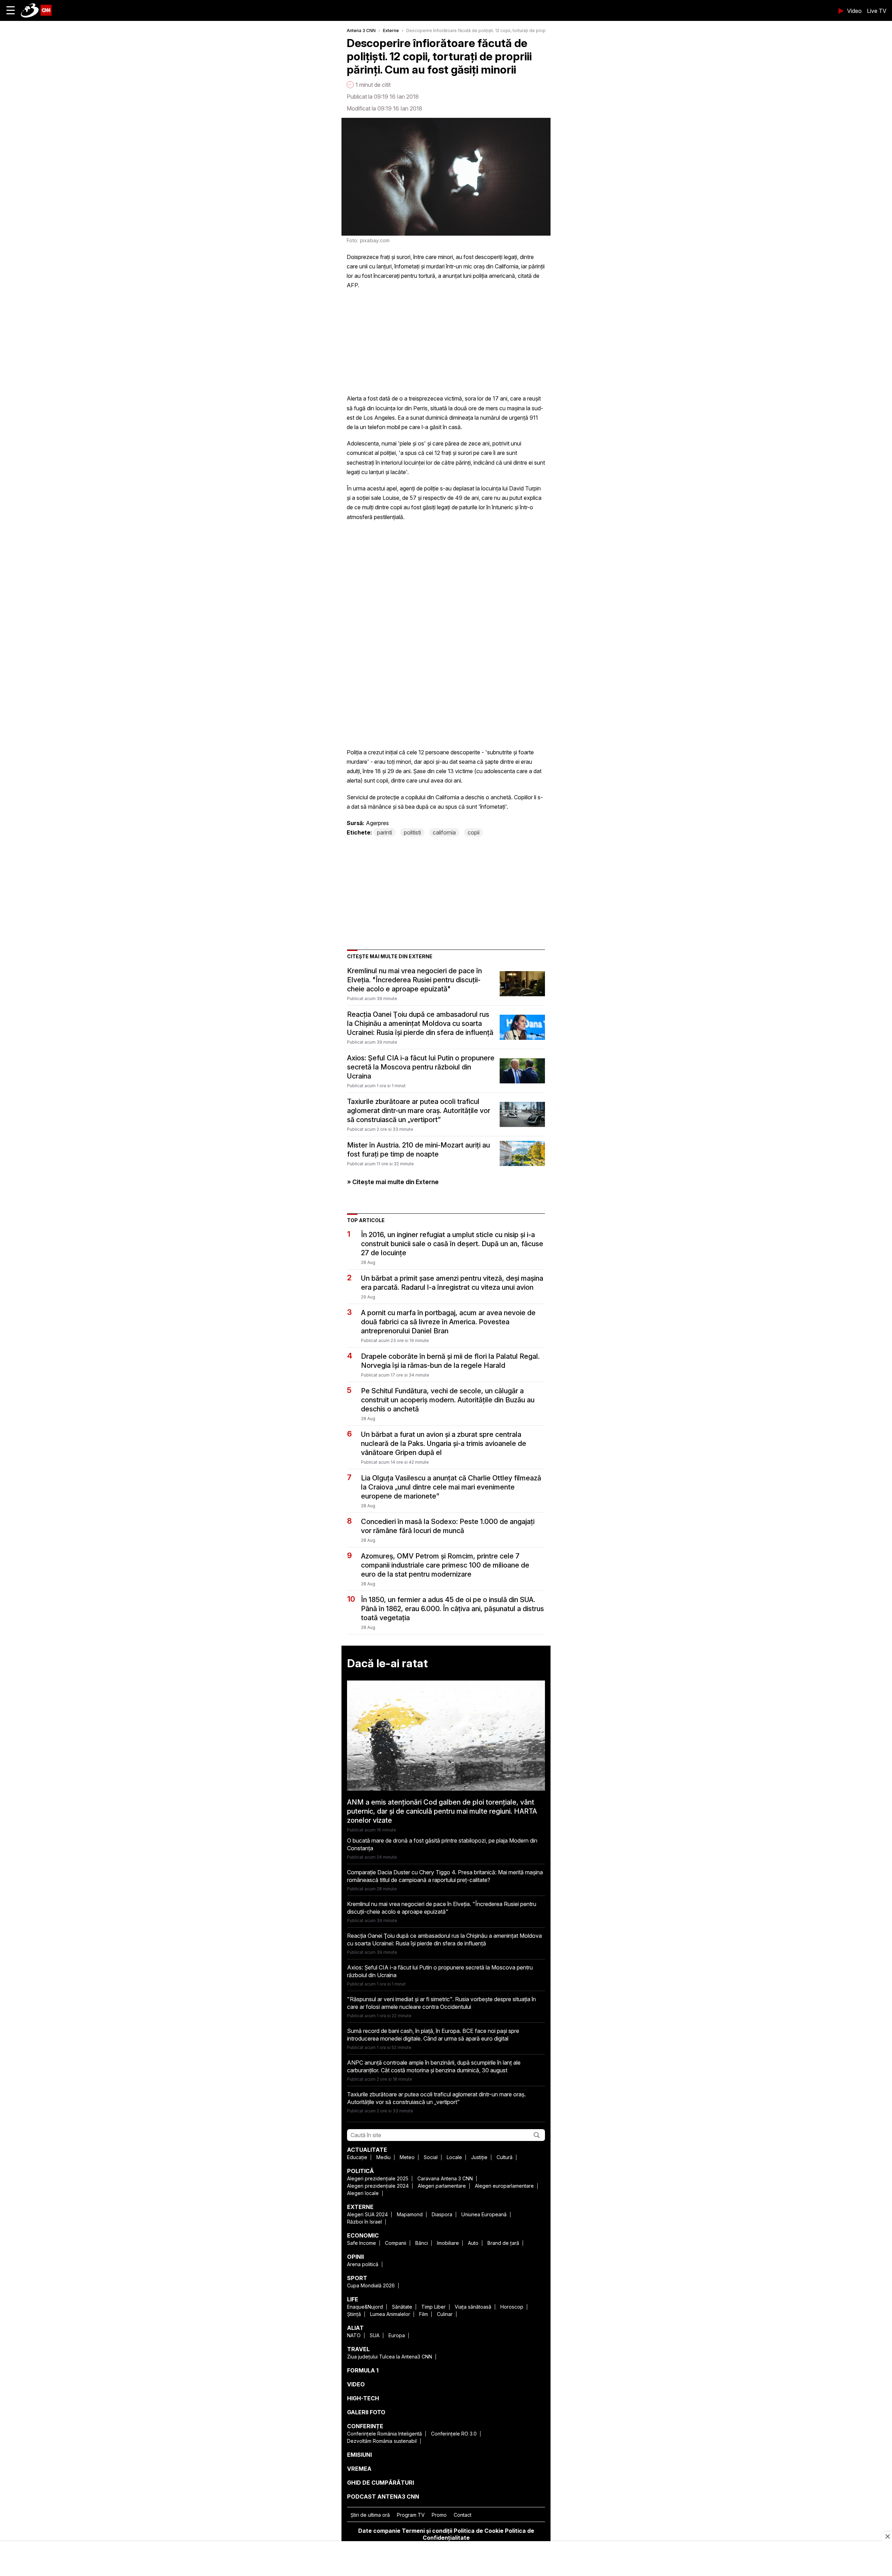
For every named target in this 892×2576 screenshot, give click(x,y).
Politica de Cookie (479, 2531)
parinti (385, 832)
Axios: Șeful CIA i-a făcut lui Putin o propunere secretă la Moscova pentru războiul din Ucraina (421, 1067)
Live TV (877, 11)
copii (474, 832)
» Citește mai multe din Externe (393, 1182)
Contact (463, 2515)
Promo (439, 2515)
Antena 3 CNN (361, 31)
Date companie (379, 2531)
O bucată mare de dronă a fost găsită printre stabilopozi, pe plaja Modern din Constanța (442, 1844)
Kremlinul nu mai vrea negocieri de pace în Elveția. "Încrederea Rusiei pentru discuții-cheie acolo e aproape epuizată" (414, 980)
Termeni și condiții (427, 2531)
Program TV (411, 2515)
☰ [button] (11, 10)
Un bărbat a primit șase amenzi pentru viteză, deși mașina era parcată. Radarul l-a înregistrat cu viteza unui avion (452, 1283)
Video (854, 11)
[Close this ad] (887, 2536)
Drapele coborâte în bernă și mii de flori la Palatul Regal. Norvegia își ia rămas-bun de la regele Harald (450, 1361)
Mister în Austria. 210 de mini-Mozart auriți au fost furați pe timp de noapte (418, 1150)
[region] (446, 2559)
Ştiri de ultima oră (370, 2515)
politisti (412, 832)
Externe (391, 31)
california (444, 832)
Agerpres (377, 823)
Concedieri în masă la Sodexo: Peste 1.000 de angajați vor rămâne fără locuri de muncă (448, 1526)
